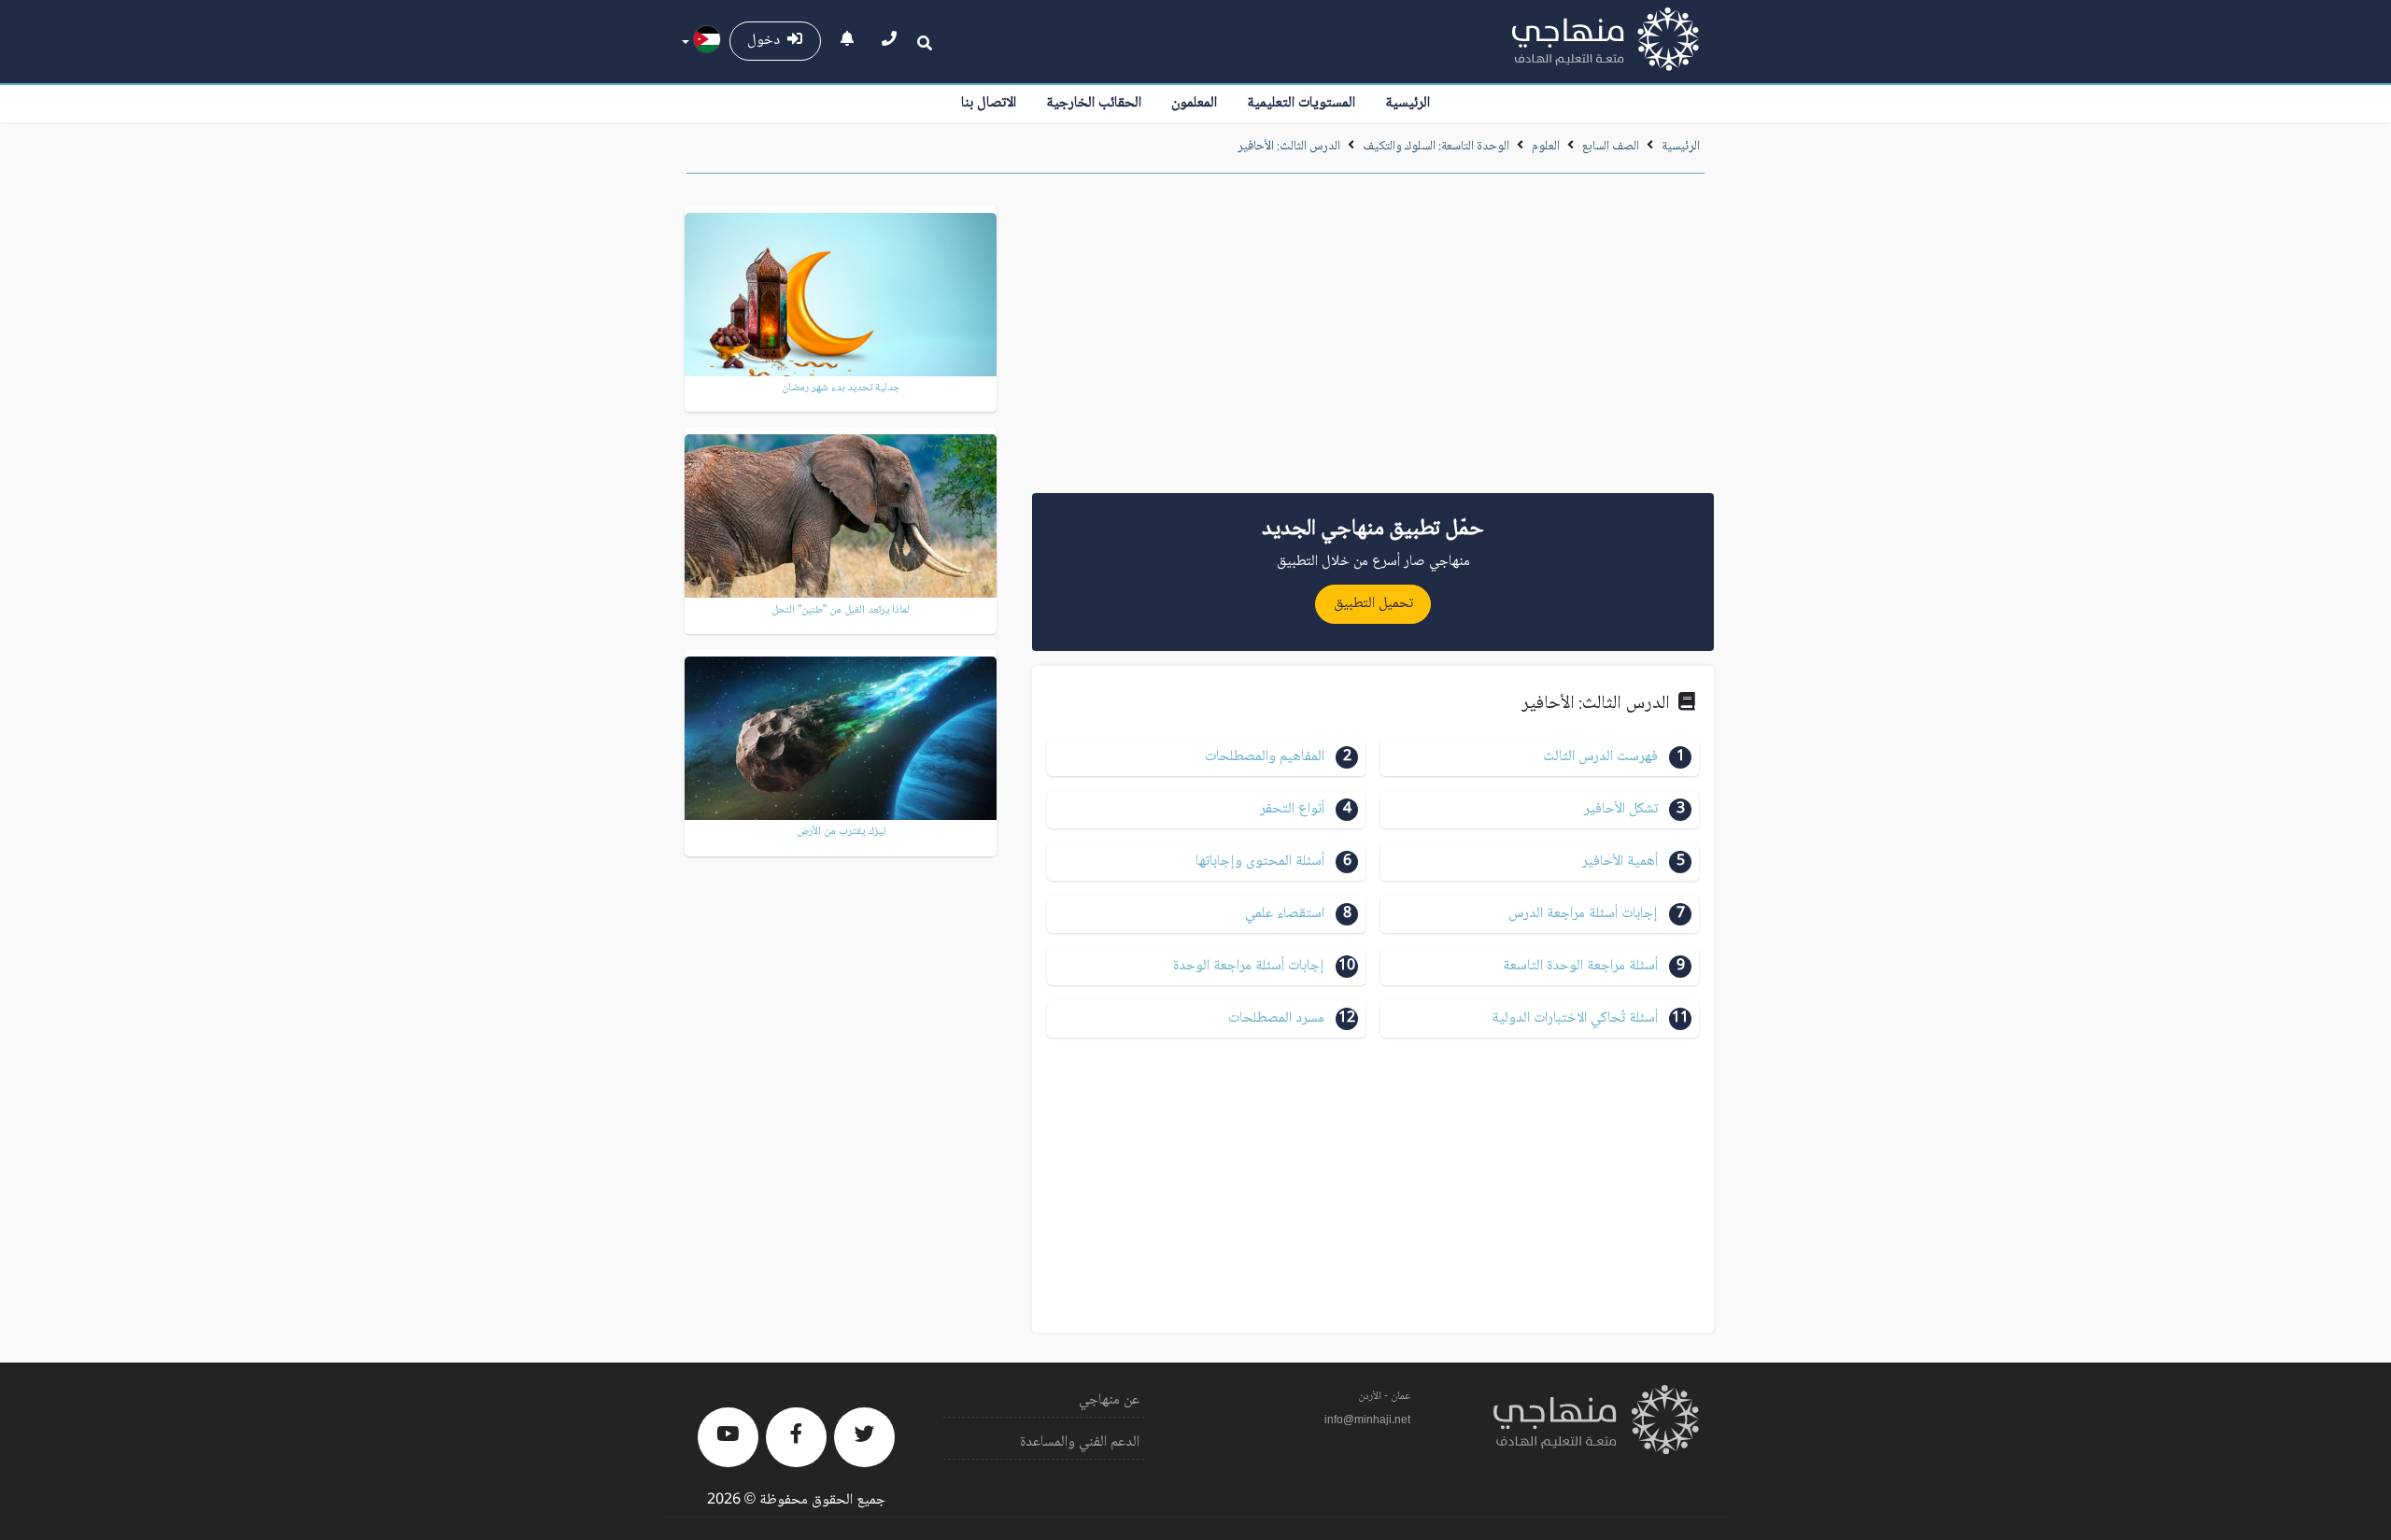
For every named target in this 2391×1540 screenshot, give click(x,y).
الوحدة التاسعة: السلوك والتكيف (1436, 147)
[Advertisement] (1373, 340)
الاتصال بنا (989, 103)
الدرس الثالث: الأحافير (1289, 147)
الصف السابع (1611, 147)
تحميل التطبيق (1373, 604)
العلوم (1546, 147)
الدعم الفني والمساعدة (1080, 1442)
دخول (767, 41)
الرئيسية (1408, 103)
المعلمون (1194, 103)
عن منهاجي (1109, 1400)
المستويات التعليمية (1301, 103)
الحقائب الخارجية (1094, 103)
